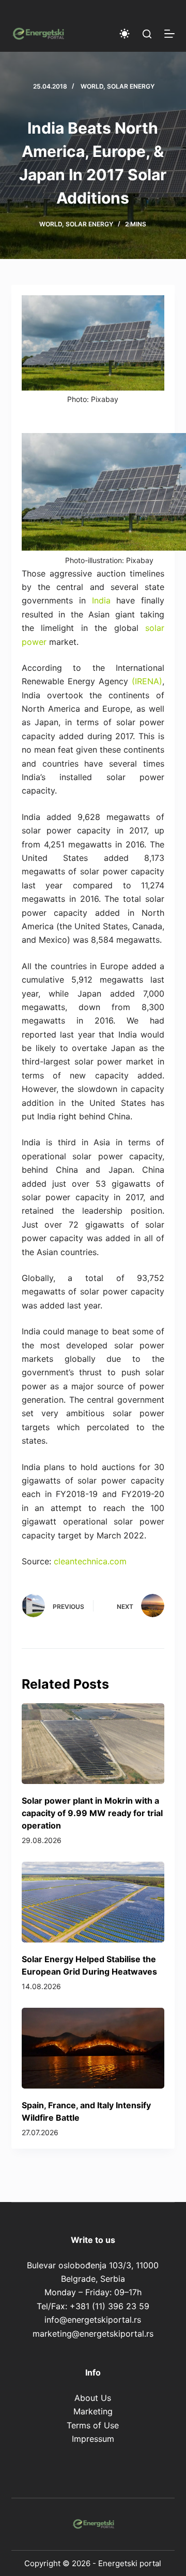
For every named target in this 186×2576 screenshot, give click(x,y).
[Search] (147, 34)
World (92, 86)
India (101, 600)
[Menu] (169, 34)
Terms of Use (93, 2425)
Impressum (93, 2439)
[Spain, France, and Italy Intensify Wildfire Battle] (93, 2048)
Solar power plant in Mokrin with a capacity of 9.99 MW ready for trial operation (92, 1813)
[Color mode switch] (125, 34)
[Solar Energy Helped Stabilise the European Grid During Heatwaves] (93, 1902)
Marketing (93, 2411)
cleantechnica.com (90, 1561)
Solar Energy (131, 86)
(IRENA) (147, 681)
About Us (93, 2398)
